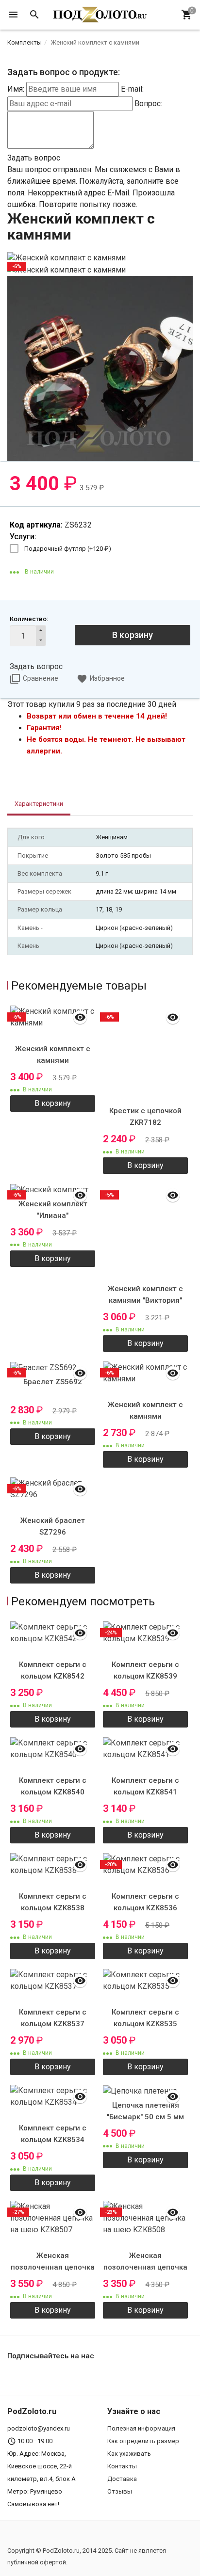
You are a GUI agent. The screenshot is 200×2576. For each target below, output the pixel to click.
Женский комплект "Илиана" (53, 1210)
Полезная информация (141, 2428)
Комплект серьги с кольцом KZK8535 (145, 2018)
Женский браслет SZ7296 (53, 1526)
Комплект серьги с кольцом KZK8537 (53, 2018)
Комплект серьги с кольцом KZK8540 (53, 1786)
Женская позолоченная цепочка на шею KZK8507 (53, 2267)
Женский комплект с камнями (53, 1055)
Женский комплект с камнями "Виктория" (145, 1295)
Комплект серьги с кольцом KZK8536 (145, 1902)
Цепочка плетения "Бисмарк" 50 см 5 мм (145, 2111)
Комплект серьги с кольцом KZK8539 (145, 1670)
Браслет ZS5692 (53, 1382)
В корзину (133, 635)
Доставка (122, 2479)
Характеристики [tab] (39, 804)
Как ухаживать (129, 2454)
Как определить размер (143, 2441)
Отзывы (120, 2491)
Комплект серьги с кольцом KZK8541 (145, 1786)
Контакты (122, 2466)
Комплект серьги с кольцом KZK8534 (53, 2134)
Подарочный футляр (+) (68, 549)
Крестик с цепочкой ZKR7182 (145, 1117)
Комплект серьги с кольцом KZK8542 (53, 1670)
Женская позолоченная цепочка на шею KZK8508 (145, 2267)
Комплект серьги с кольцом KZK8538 (53, 1902)
